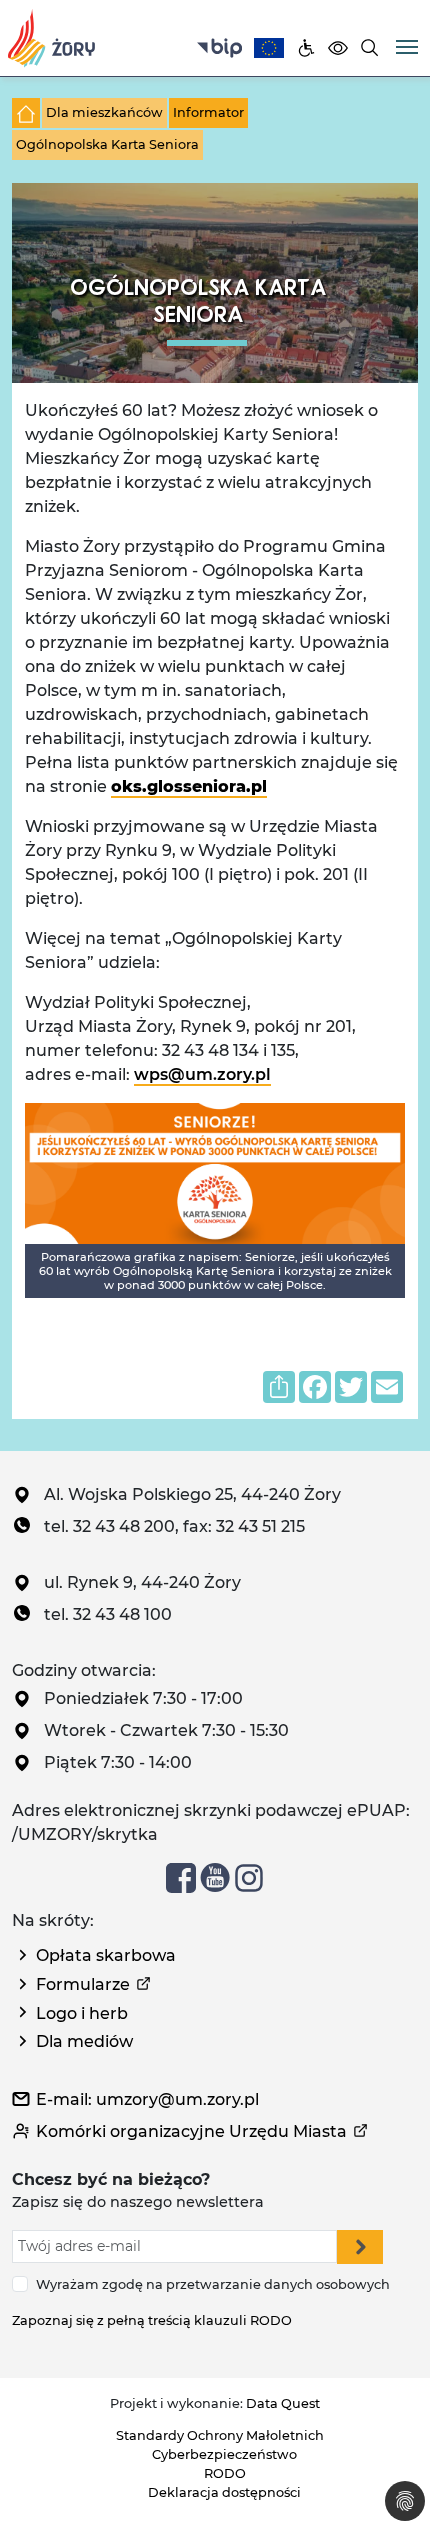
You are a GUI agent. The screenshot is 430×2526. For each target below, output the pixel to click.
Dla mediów (84, 2041)
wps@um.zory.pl (202, 1074)
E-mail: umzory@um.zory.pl (147, 2099)
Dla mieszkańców (104, 112)
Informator (208, 112)
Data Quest (283, 2403)
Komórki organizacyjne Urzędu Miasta (191, 2131)
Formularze (83, 1984)
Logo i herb (82, 2013)
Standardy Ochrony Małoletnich (220, 2435)
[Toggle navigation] (407, 45)
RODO (225, 2473)
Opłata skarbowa (106, 1955)
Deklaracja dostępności (224, 2492)
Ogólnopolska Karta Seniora (107, 144)
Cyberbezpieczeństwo (224, 2454)
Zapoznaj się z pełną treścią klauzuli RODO (152, 2320)
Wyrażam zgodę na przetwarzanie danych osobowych (213, 2285)
